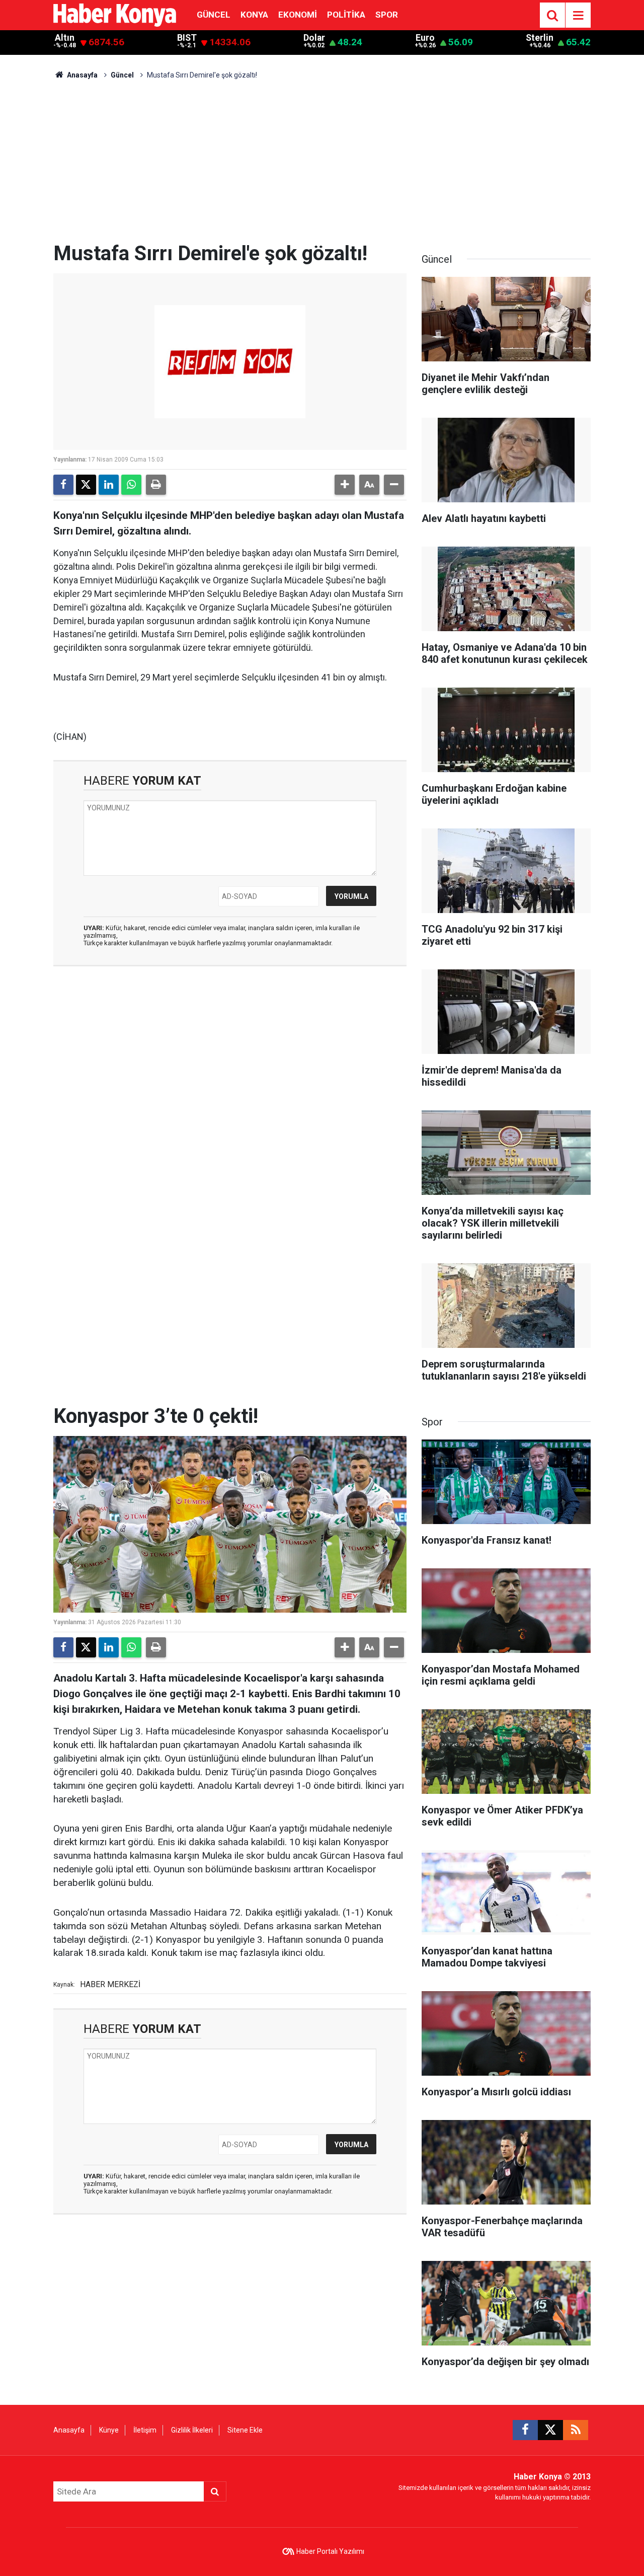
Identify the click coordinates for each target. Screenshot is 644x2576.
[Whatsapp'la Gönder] (131, 485)
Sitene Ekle (245, 2430)
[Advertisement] (322, 166)
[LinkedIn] (109, 485)
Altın (65, 38)
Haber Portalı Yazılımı (330, 2551)
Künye (109, 2430)
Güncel (214, 15)
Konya (254, 15)
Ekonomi (298, 15)
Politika (346, 15)
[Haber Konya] (115, 14)
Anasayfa (82, 75)
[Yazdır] (156, 485)
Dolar (314, 38)
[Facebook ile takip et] (525, 2430)
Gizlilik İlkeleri (192, 2430)
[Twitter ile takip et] (550, 2430)
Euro (425, 38)
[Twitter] (86, 485)
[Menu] (578, 16)
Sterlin (540, 38)
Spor (387, 15)
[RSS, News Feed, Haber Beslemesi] (576, 2430)
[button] (345, 485)
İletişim (145, 2430)
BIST (187, 38)
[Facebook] (63, 485)
